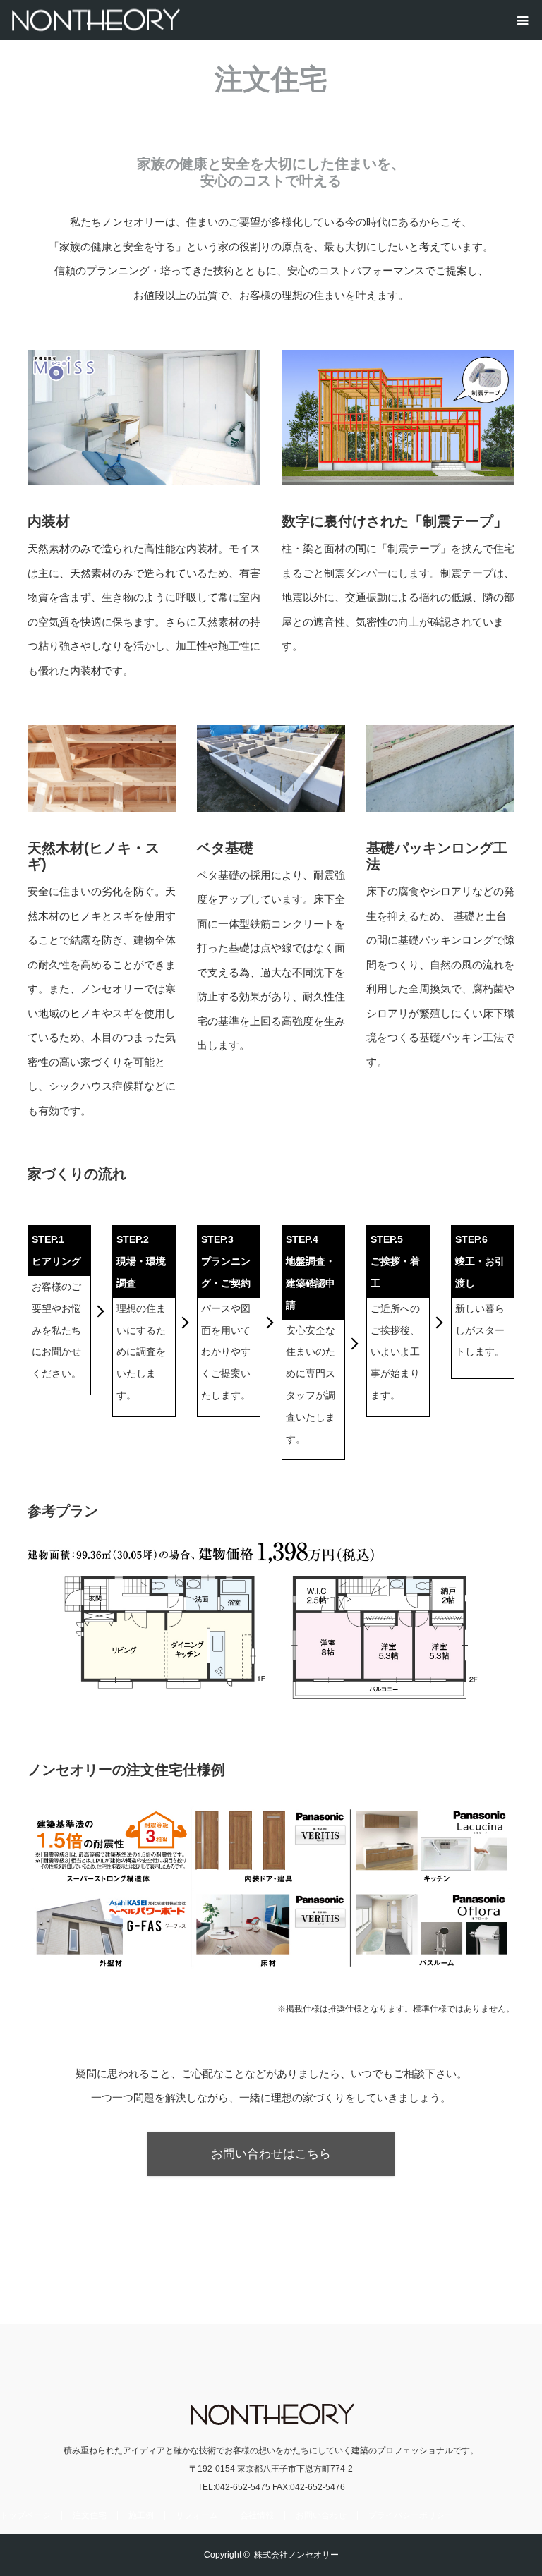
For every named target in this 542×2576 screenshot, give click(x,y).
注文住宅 (90, 2515)
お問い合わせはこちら (271, 2153)
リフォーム (197, 2515)
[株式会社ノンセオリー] (95, 20)
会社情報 (257, 2515)
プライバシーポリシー (411, 2515)
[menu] (522, 20)
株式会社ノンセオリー (296, 2555)
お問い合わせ (321, 2515)
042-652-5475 (243, 2487)
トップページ (25, 2515)
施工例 (141, 2515)
